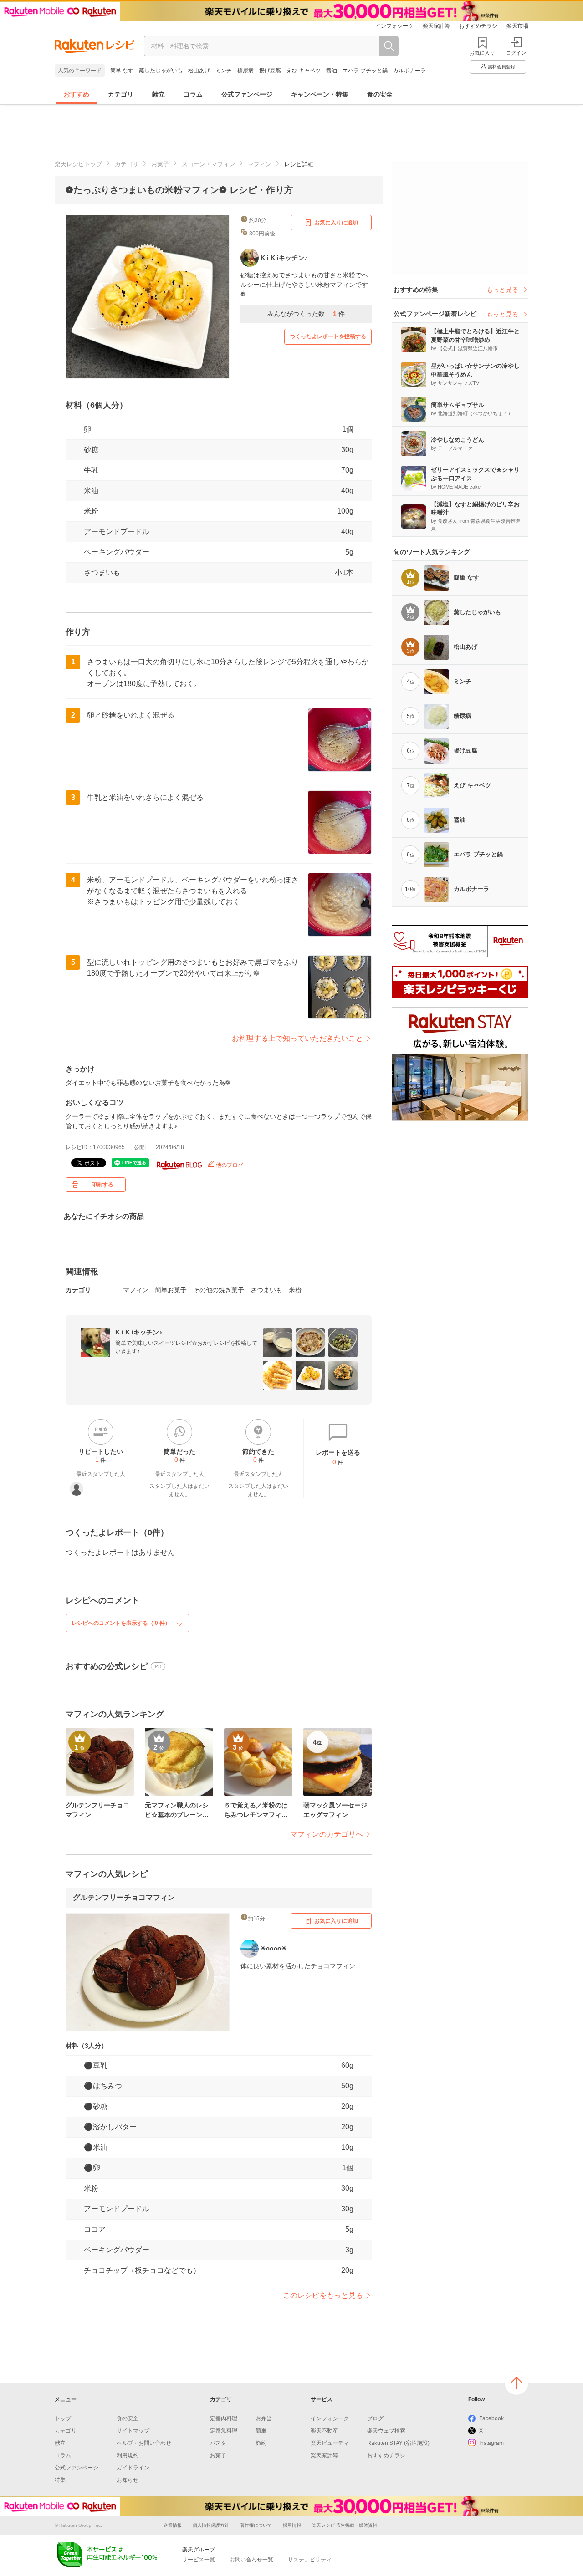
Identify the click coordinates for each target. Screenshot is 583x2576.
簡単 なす (122, 71)
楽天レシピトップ (78, 164)
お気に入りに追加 (336, 223)
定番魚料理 (224, 2431)
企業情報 (173, 2525)
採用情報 (292, 2525)
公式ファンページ (247, 94)
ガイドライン (133, 2468)
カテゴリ (121, 94)
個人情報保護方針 (211, 2525)
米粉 (91, 511)
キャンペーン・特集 (320, 94)
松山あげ (199, 71)
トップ (63, 2418)
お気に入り (482, 53)
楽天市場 (517, 26)
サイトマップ (133, 2431)
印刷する (102, 1185)
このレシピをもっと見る (323, 2295)
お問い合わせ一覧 (251, 2560)
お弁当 (264, 2418)
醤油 (332, 71)
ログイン (516, 53)
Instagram (491, 2443)
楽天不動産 (324, 2431)
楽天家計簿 (436, 26)
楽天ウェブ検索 (386, 2431)
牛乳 (91, 470)
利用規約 (128, 2455)
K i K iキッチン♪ (139, 1332)
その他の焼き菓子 (219, 1290)
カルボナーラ (409, 71)
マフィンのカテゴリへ (327, 1834)
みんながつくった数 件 (306, 314)
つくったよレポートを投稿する (328, 336)
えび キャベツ (304, 71)
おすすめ (77, 94)
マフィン (260, 164)
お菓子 (160, 164)
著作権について (256, 2525)
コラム (193, 94)
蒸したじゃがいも (161, 71)
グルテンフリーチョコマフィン (124, 1897)
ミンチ (224, 71)
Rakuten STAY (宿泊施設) (398, 2443)
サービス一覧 (199, 2560)
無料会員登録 (501, 67)
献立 (159, 94)
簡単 (261, 2431)
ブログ (375, 2418)
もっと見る (502, 290)
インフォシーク (394, 26)
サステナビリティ (310, 2560)
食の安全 (380, 94)
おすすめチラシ (478, 26)
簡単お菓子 (171, 1290)
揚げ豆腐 (270, 71)
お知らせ (128, 2480)
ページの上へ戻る (517, 2383)
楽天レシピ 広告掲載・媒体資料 (345, 2525)
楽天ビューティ (330, 2443)
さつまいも (102, 573)
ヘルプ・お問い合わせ (144, 2443)
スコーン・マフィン (208, 164)
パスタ (218, 2443)
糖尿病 (245, 71)
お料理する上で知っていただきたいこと (297, 1038)
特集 (60, 2480)
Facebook (491, 2418)
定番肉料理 (224, 2418)
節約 (261, 2443)
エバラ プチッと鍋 (365, 71)
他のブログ (229, 1165)
